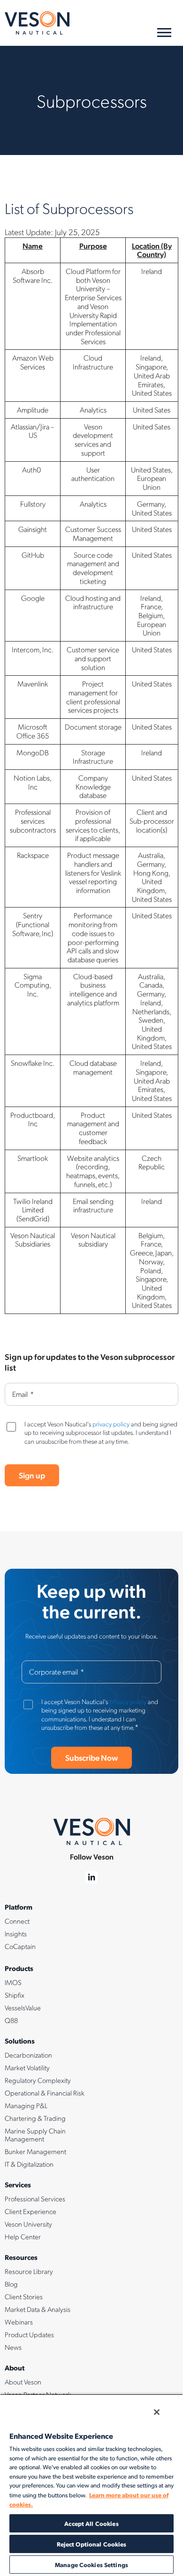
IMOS (13, 1982)
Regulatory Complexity (38, 2080)
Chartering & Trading (35, 2118)
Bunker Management (35, 2151)
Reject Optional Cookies (92, 2544)
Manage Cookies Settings (91, 2565)
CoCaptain (20, 1946)
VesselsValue (23, 2008)
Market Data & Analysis (38, 2309)
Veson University (28, 2224)
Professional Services (35, 2199)
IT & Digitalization (29, 2164)
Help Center (23, 2236)
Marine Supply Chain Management (35, 2135)
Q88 (11, 2020)
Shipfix (15, 1995)
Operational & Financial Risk (45, 2093)
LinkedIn (92, 1878)
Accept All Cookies (91, 2523)
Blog (11, 2284)
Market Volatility (27, 2067)
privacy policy (111, 1424)
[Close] (157, 2412)
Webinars (19, 2322)
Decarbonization (28, 2055)
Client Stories (24, 2296)
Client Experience (30, 2211)
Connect (17, 1921)
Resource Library (29, 2271)
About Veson (23, 2382)
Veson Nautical (37, 23)
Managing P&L (26, 2105)
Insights (16, 1934)
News (13, 2347)
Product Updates (29, 2334)
